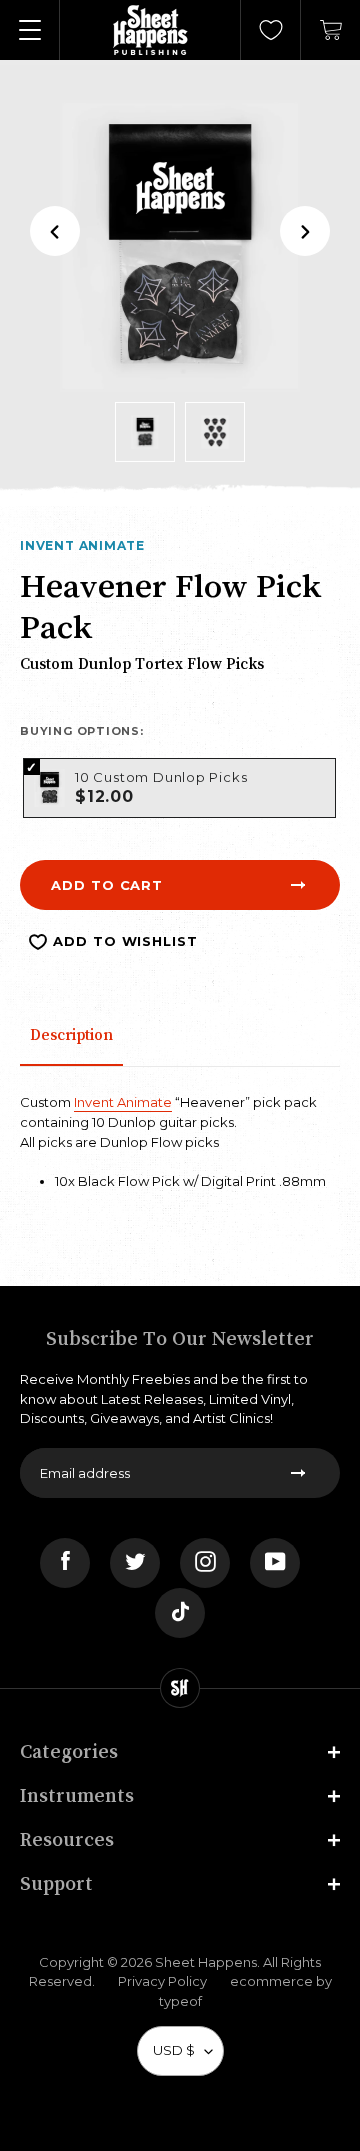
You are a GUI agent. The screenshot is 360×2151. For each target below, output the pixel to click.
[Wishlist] (271, 30)
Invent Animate (82, 545)
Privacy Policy (162, 1981)
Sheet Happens (206, 1962)
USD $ (174, 2050)
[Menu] (30, 30)
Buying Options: (82, 731)
